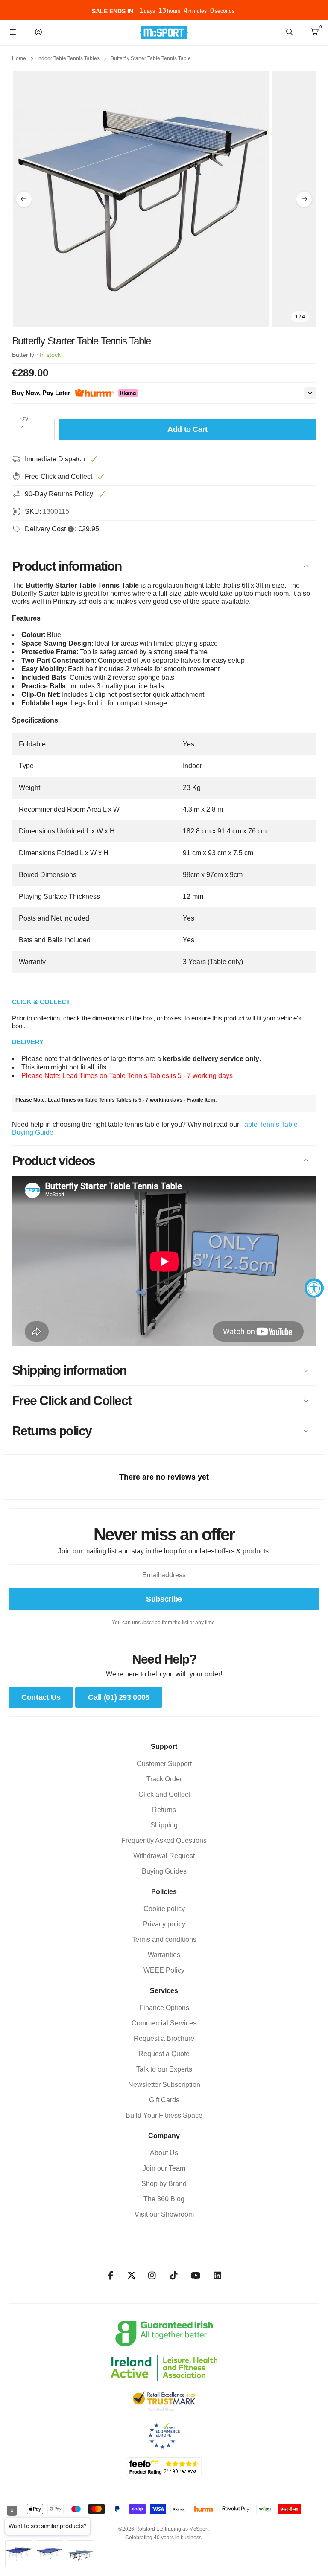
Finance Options (164, 2008)
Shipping (164, 1825)
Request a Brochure (164, 2038)
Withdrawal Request (164, 1856)
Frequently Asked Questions (164, 1840)
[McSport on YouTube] (196, 2276)
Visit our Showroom (164, 2214)
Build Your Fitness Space (164, 2115)
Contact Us (41, 1697)
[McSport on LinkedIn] (218, 2276)
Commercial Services (164, 2023)
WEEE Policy (164, 1970)
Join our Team (164, 2168)
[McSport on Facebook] (111, 2276)
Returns (164, 1810)
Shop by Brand (164, 2184)
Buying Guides (164, 1871)
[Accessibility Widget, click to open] (314, 1288)
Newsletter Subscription (164, 2085)
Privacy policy (164, 1924)
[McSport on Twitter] (132, 2276)
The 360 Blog (164, 2199)
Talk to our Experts (164, 2069)
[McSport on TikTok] (174, 2276)
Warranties (164, 1955)
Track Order (164, 1779)
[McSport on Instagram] (152, 2276)
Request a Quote (164, 2054)
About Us (164, 2153)
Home (19, 58)
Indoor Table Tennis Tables (68, 58)
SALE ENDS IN (111, 11)
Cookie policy (164, 1909)
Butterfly (23, 355)
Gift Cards (164, 2100)
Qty (24, 419)
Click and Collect (164, 1794)
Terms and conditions (164, 1939)
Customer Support (164, 1764)
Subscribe (164, 1599)
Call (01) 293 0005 (119, 1697)
